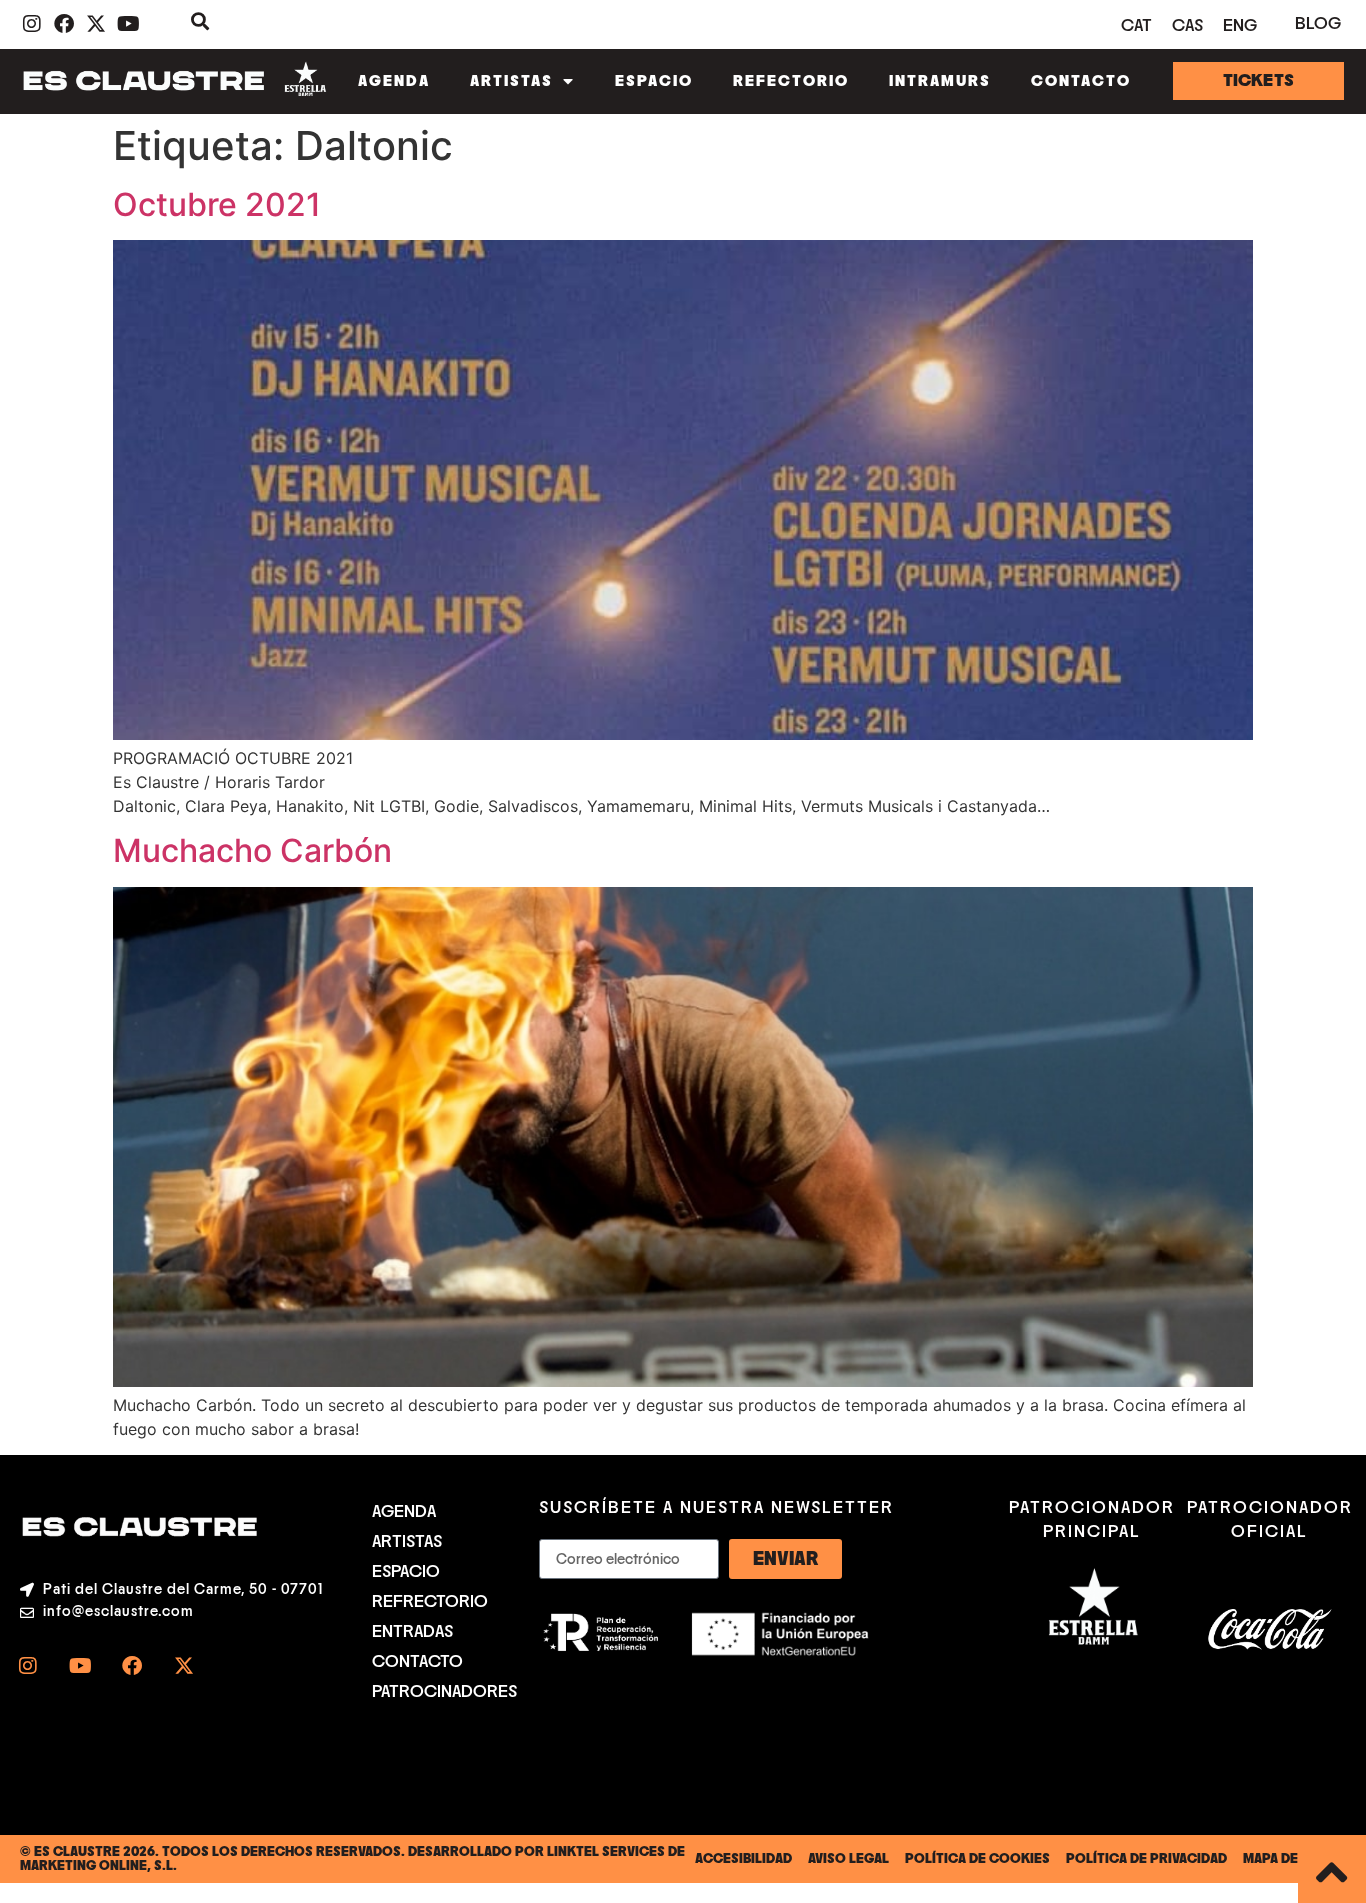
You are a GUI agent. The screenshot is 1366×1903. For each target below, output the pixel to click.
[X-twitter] (184, 1666)
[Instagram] (28, 1666)
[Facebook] (132, 1666)
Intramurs (940, 81)
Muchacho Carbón (252, 850)
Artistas (511, 81)
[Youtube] (80, 1666)
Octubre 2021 (217, 204)
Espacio (654, 81)
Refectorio (791, 81)
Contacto (1081, 81)
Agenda (394, 81)
